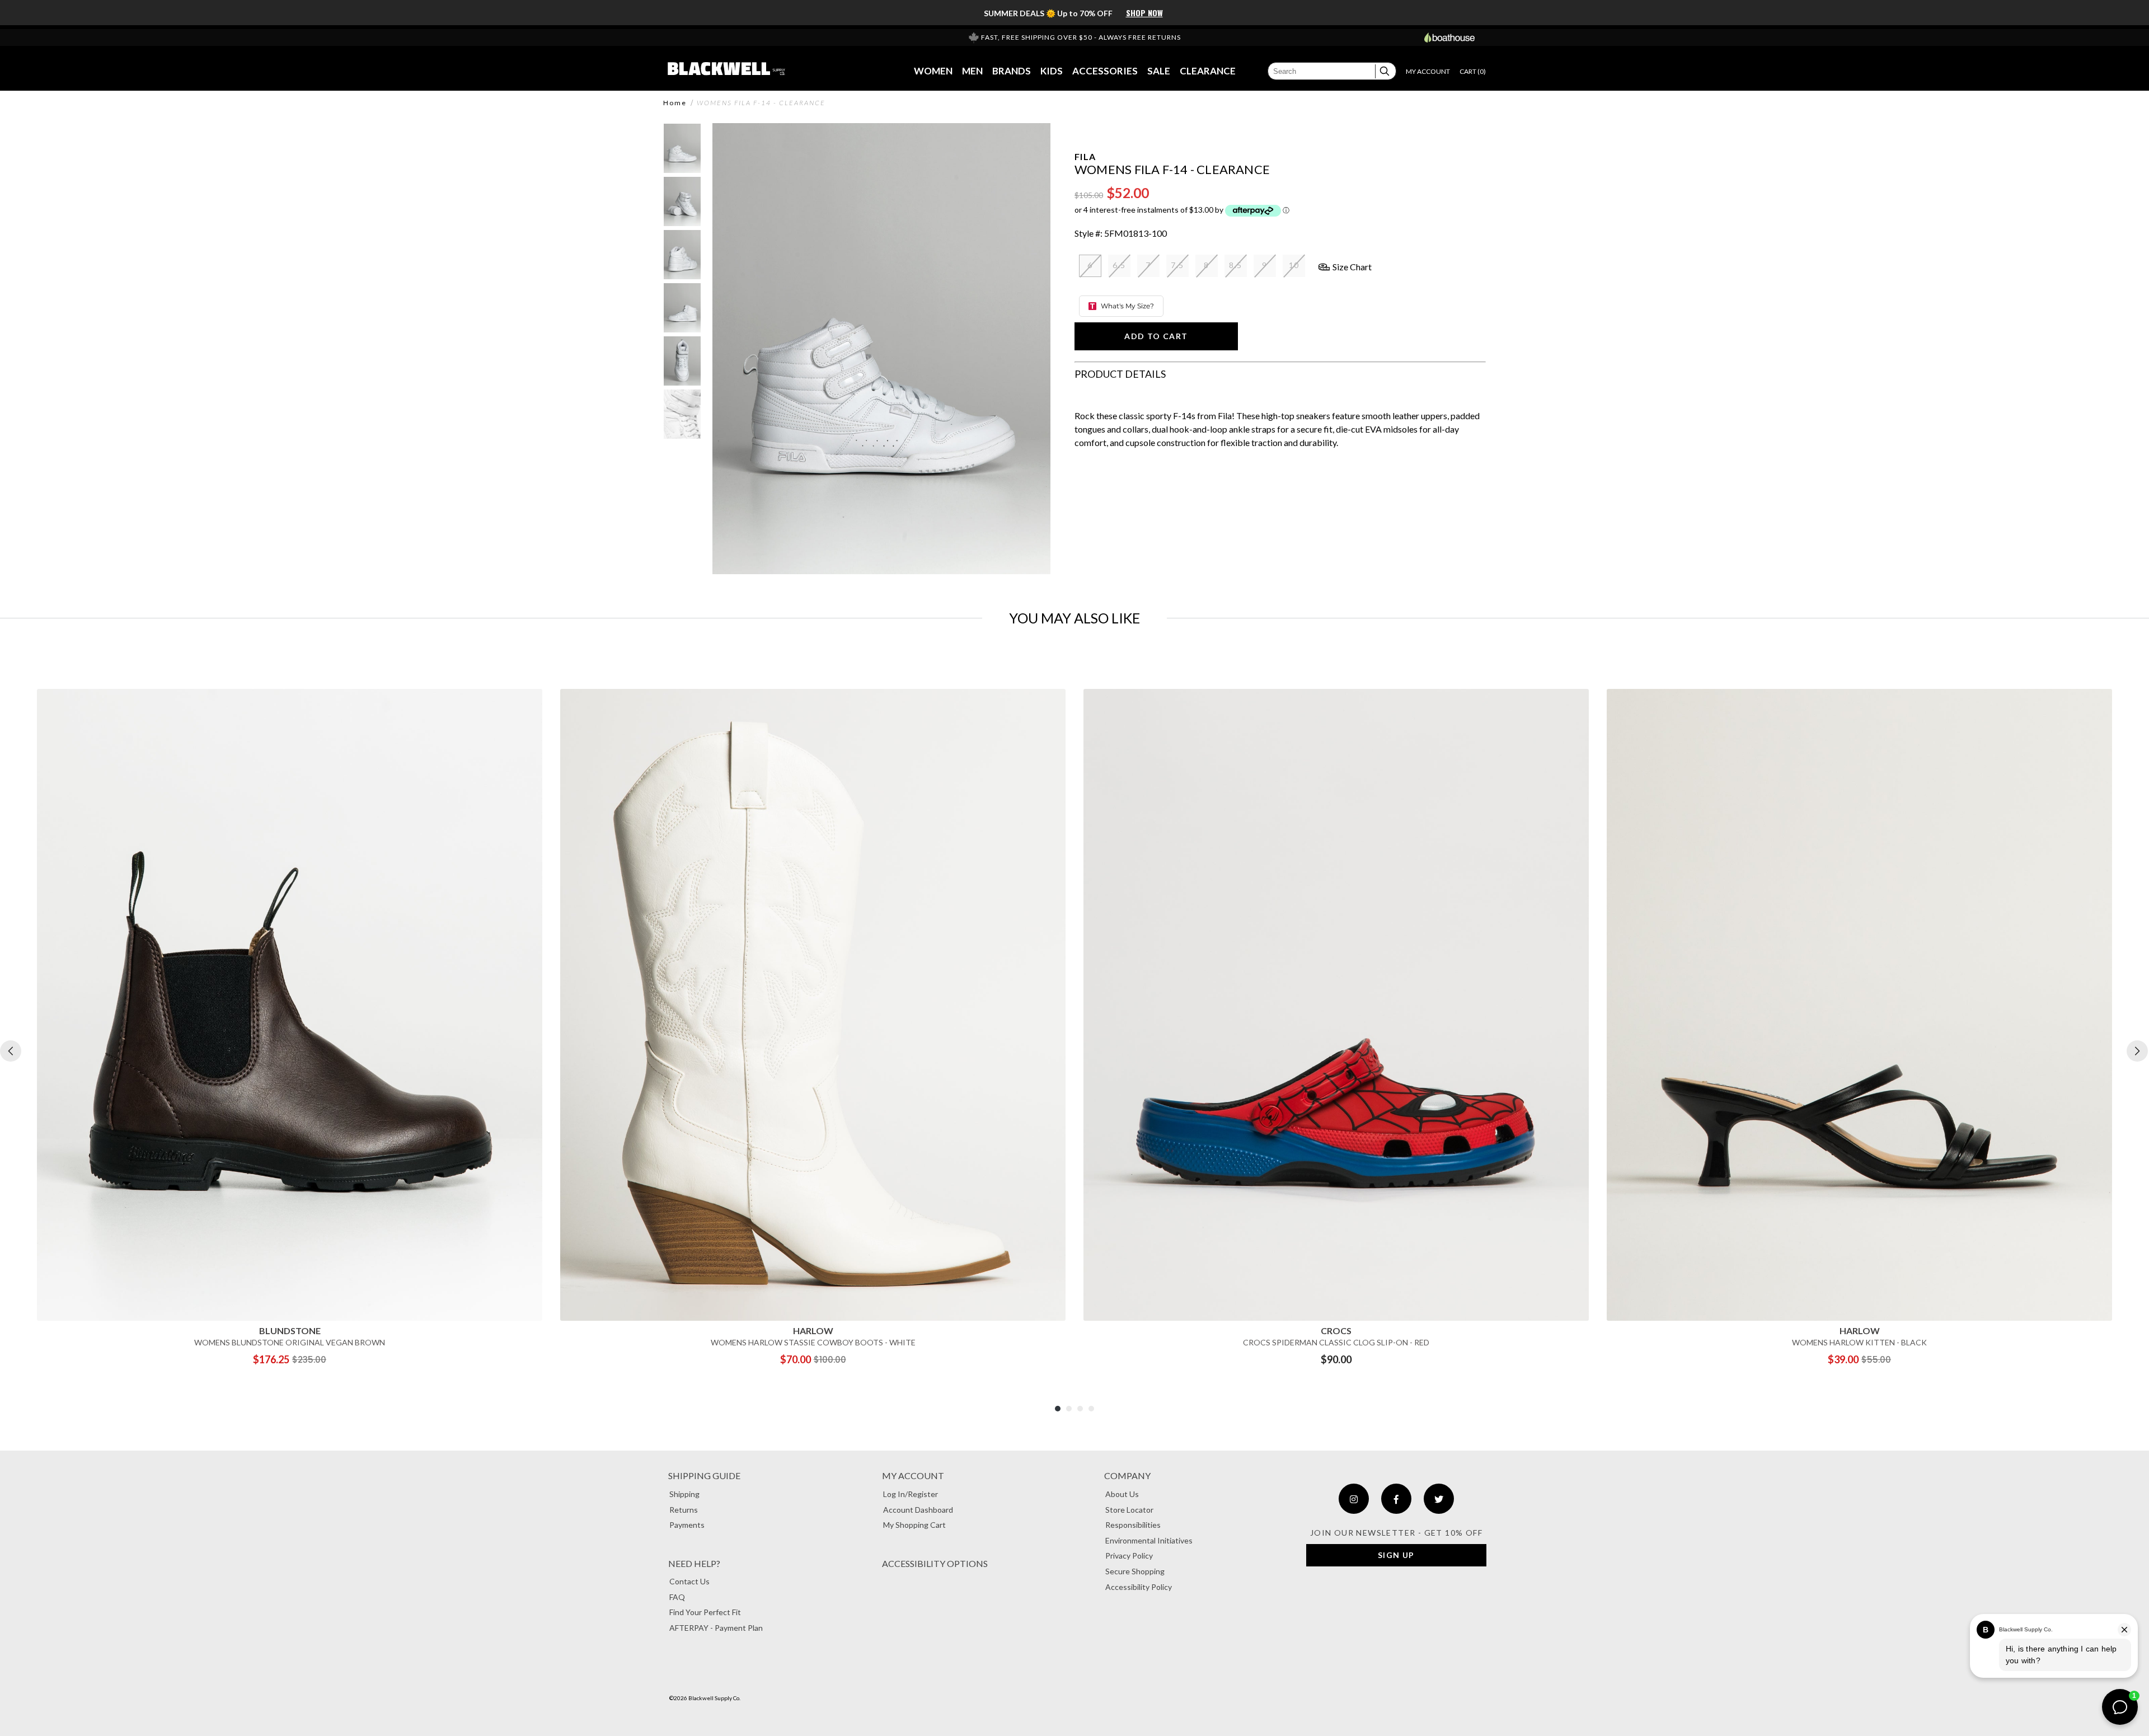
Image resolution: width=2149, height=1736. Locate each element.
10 (1294, 265)
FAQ (677, 1597)
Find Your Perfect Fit (705, 1612)
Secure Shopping (1135, 1571)
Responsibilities (1133, 1525)
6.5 (1119, 265)
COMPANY (1127, 1475)
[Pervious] (11, 1051)
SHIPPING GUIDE (704, 1475)
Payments (687, 1525)
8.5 (1235, 265)
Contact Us (689, 1581)
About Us (1122, 1494)
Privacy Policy (1129, 1556)
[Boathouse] (1449, 37)
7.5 (1177, 265)
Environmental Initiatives (1149, 1540)
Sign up (1396, 1555)
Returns (684, 1510)
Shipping (684, 1494)
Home (675, 103)
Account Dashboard (918, 1510)
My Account (913, 1475)
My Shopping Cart (914, 1525)
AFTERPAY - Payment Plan (716, 1628)
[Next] (2137, 1051)
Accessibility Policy (1139, 1587)
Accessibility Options (935, 1563)
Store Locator (1129, 1510)
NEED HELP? (694, 1563)
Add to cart (1156, 336)
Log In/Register (911, 1494)
